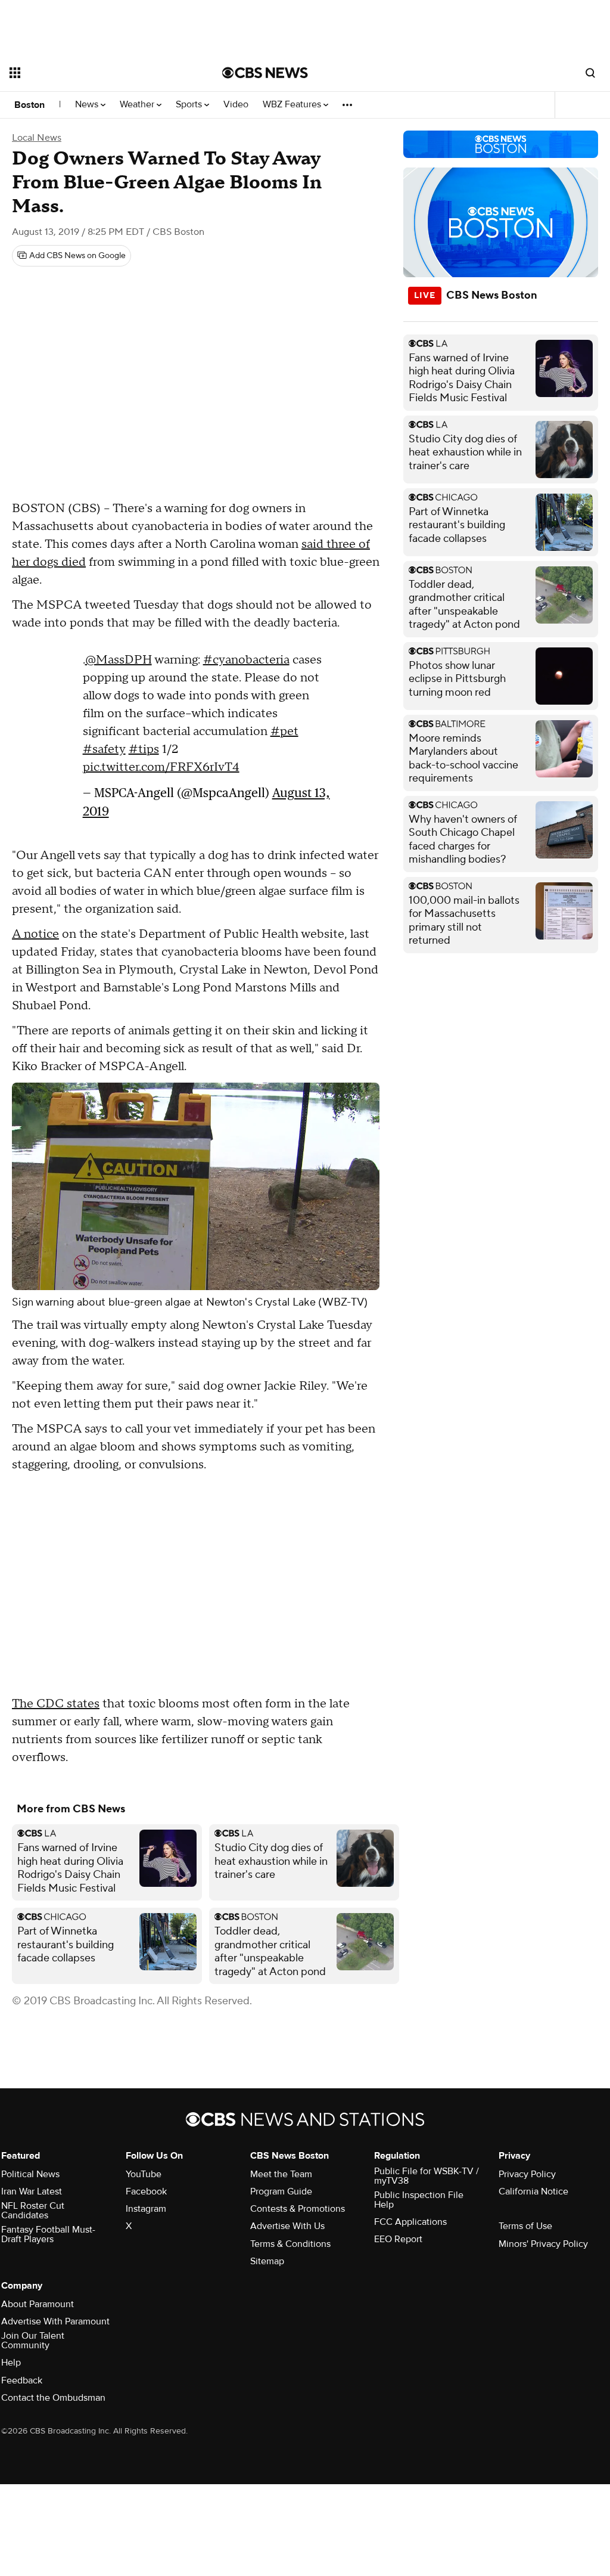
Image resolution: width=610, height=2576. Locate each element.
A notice (35, 934)
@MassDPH (119, 660)
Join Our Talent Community (33, 2341)
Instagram (146, 2209)
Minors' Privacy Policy (543, 2244)
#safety (104, 749)
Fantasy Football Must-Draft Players (48, 2234)
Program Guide (281, 2191)
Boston (29, 105)
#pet (284, 731)
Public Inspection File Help (419, 2200)
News (88, 105)
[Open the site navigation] (95, 73)
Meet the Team (281, 2174)
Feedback (22, 2380)
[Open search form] (590, 73)
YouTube (144, 2174)
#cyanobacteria (246, 660)
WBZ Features (293, 105)
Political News (30, 2174)
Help (11, 2363)
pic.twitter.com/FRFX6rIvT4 (161, 767)
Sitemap (267, 2261)
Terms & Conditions (290, 2244)
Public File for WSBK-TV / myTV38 (427, 2176)
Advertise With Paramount (55, 2321)
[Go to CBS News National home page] (265, 73)
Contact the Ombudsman (53, 2398)
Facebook (146, 2191)
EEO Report (398, 2239)
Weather (138, 105)
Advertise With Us (287, 2226)
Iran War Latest (32, 2191)
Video (236, 105)
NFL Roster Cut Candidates (33, 2211)
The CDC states (56, 1704)
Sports (190, 105)
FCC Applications (410, 2222)
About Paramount (38, 2304)
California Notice (533, 2191)
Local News (37, 138)
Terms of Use (525, 2226)
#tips (144, 749)
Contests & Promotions (298, 2209)
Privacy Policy (527, 2174)
